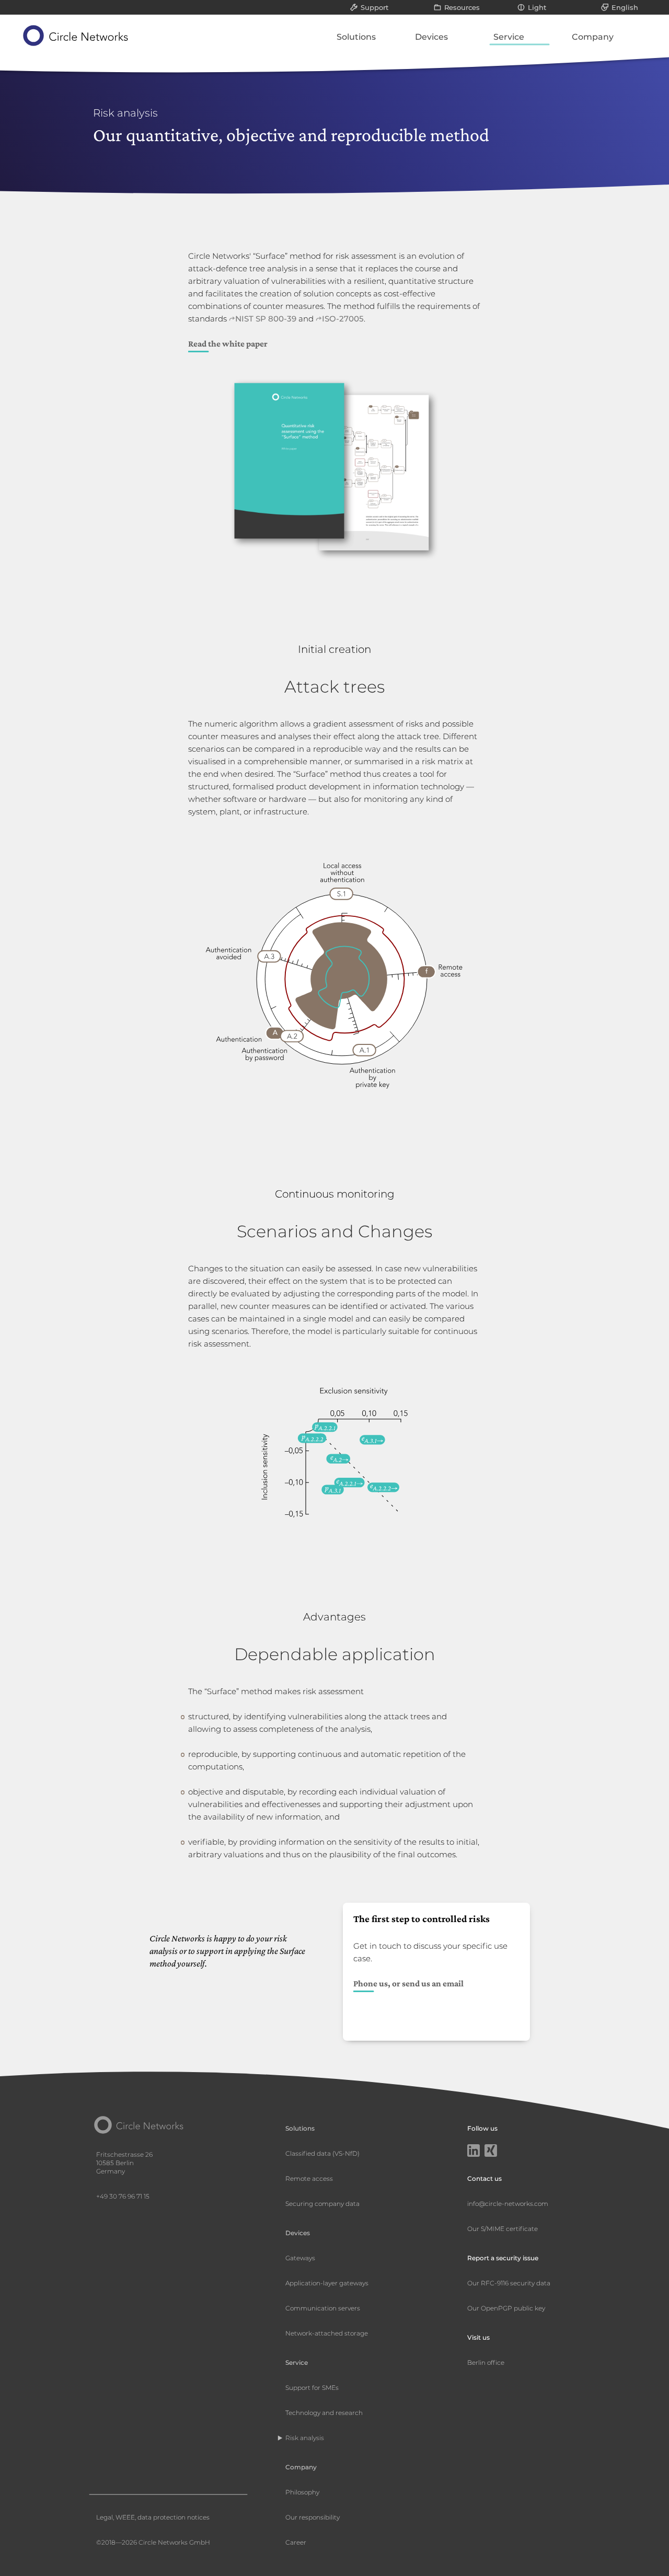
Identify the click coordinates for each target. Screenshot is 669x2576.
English (625, 7)
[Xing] (491, 2152)
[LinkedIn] (474, 2152)
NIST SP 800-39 (266, 319)
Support (374, 7)
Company (593, 37)
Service (509, 37)
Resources (462, 7)
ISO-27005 (343, 319)
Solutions (356, 37)
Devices (431, 37)
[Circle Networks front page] (76, 36)
